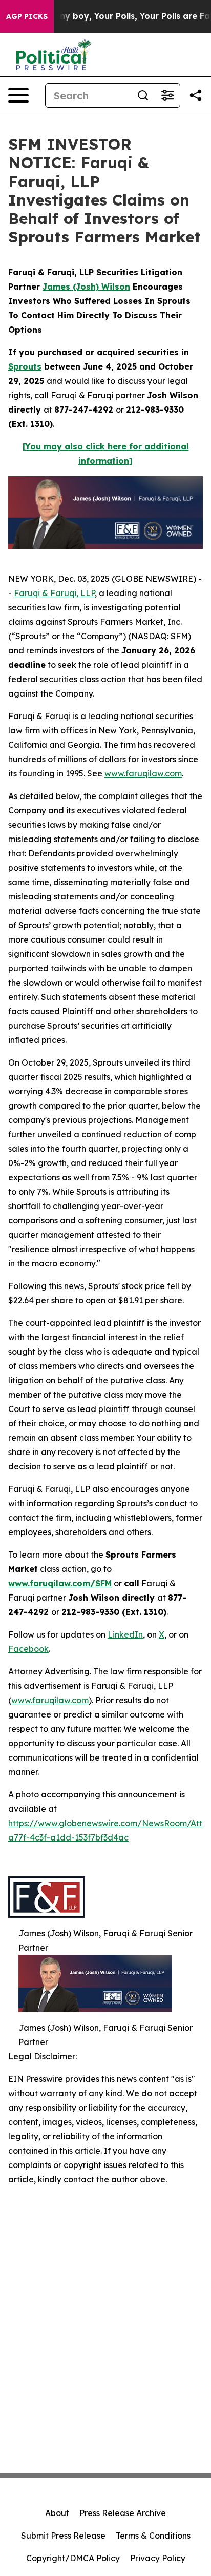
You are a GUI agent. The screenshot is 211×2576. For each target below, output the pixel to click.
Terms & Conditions (153, 2536)
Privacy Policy (158, 2558)
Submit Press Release (63, 2536)
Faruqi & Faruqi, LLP (54, 593)
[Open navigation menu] (18, 95)
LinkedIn (125, 1634)
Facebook (28, 1649)
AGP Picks (27, 16)
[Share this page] (196, 95)
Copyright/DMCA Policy (73, 2558)
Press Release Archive (123, 2513)
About (57, 2513)
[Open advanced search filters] (167, 95)
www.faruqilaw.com (143, 773)
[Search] (143, 95)
